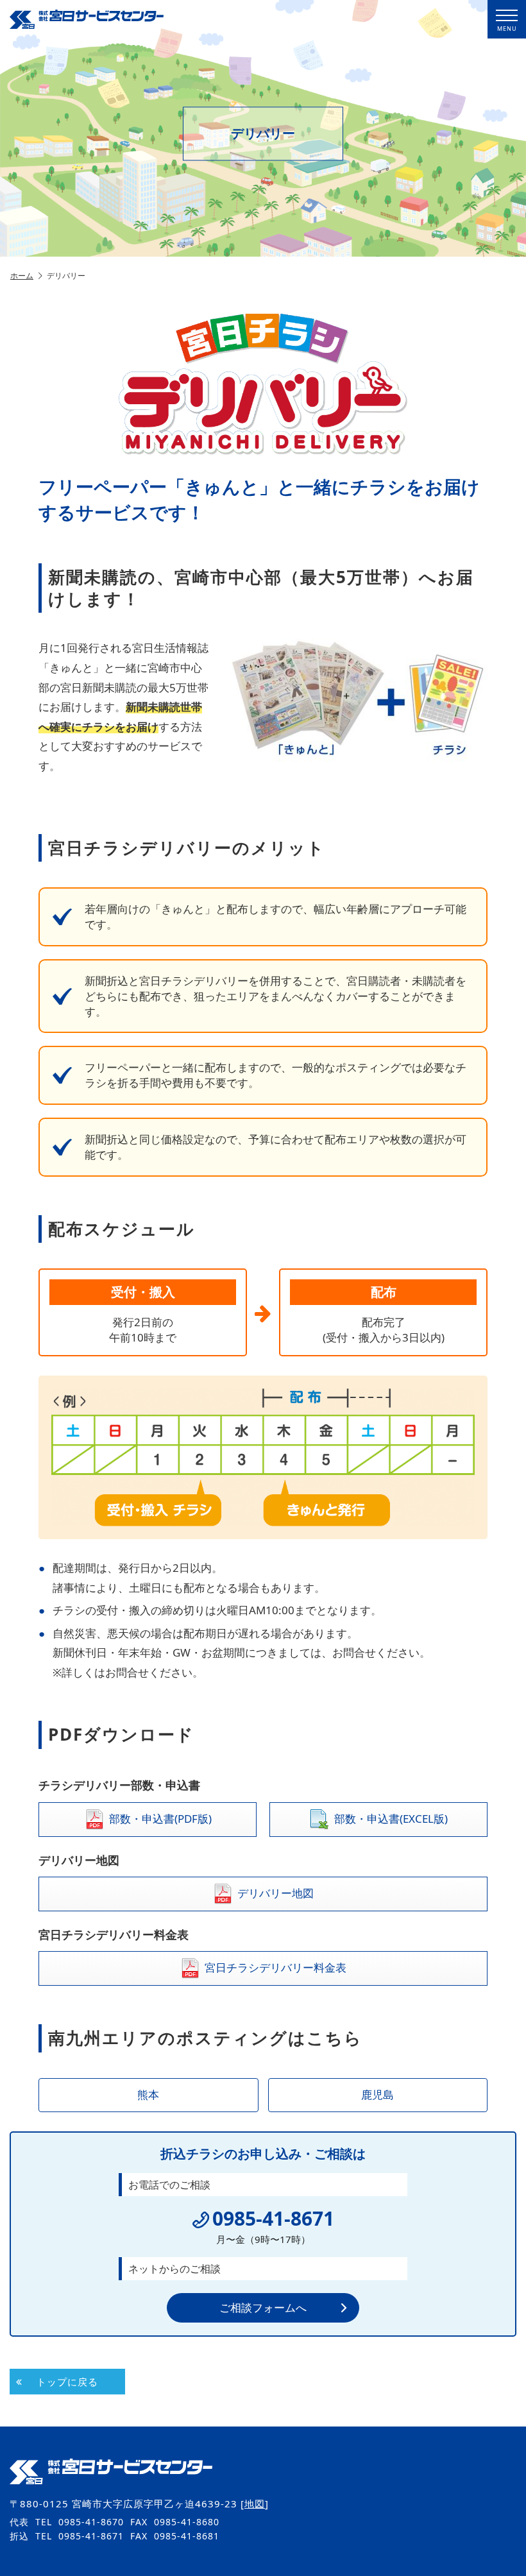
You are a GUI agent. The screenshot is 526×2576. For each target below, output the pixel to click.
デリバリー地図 (276, 1893)
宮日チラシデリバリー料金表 (276, 1967)
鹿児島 (378, 2094)
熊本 (148, 2094)
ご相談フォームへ (263, 2307)
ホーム (22, 276)
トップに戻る (67, 2382)
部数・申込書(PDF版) (160, 1818)
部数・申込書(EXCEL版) (391, 1818)
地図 (255, 2503)
